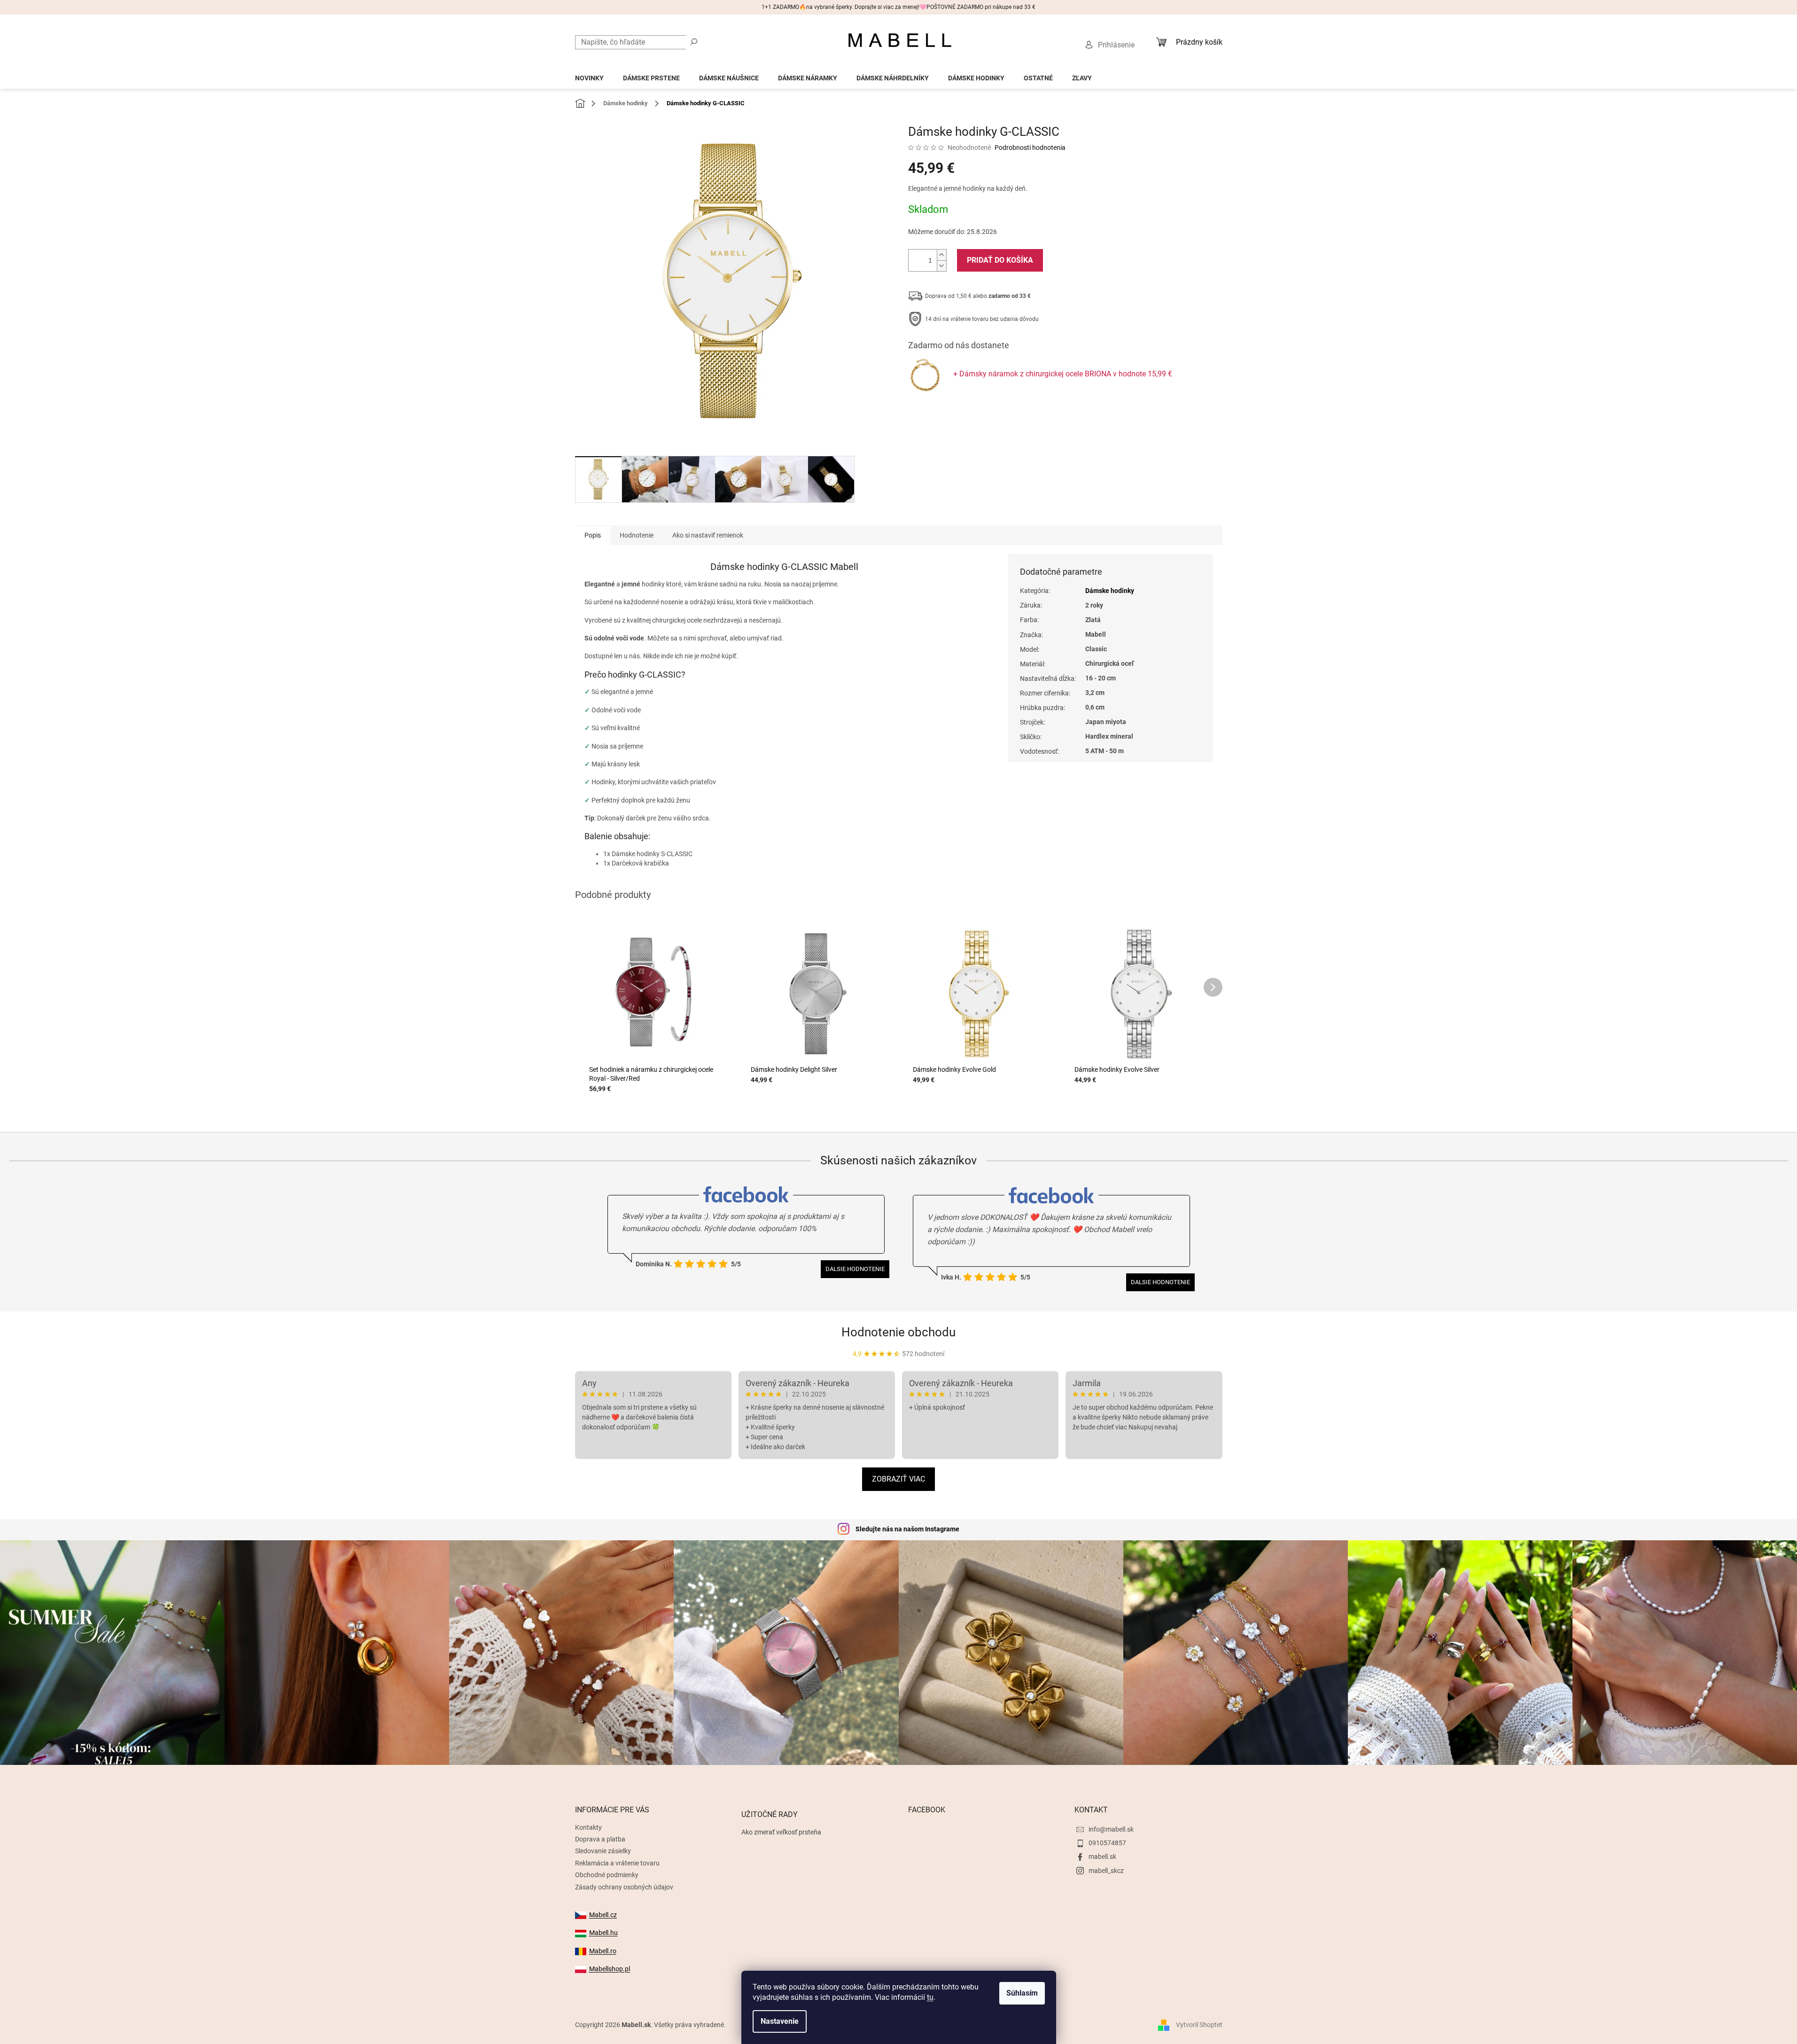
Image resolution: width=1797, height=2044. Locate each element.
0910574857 (1107, 1843)
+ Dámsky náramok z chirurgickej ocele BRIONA (1063, 374)
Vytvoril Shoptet (1199, 2025)
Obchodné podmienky (607, 1875)
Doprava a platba (600, 1839)
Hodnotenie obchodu (898, 1332)
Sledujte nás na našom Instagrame (907, 1529)
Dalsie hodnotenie (855, 1269)
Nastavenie (780, 2021)
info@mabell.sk (1111, 1829)
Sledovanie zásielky (603, 1851)
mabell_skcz (1106, 1871)
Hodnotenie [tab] (637, 535)
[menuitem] (589, 75)
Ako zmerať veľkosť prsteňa (781, 1832)
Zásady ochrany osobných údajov (624, 1887)
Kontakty (588, 1827)
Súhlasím (1022, 1993)
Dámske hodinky (1110, 591)
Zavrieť (972, 414)
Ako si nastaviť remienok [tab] (708, 535)
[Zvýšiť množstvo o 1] (941, 255)
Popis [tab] (593, 535)
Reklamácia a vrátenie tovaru (617, 1863)
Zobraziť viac (898, 1479)
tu (930, 1997)
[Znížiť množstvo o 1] (941, 266)
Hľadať (694, 41)
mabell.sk (1102, 1857)
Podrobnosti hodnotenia (1030, 148)
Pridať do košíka (1000, 260)
